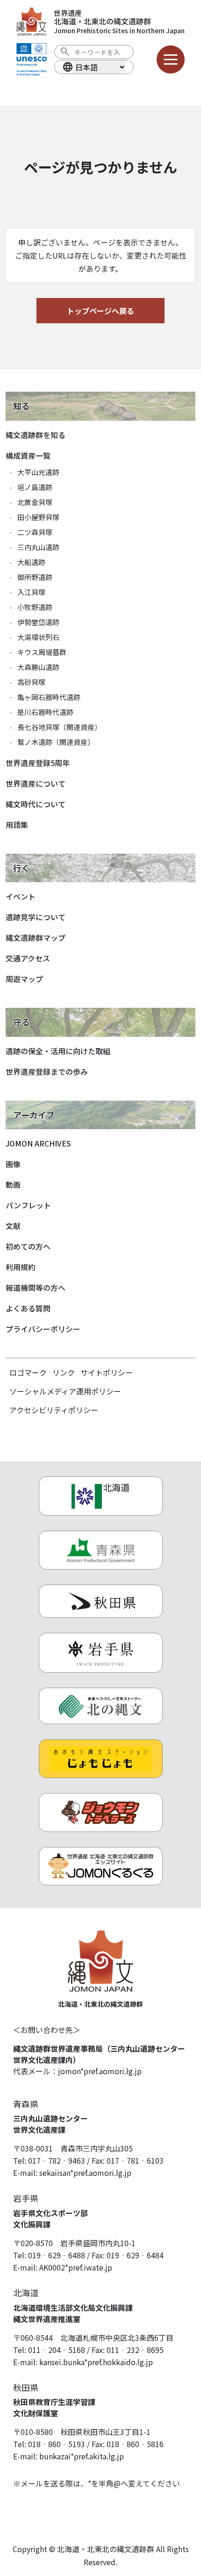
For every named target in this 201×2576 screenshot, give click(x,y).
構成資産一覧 (28, 455)
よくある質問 (28, 1308)
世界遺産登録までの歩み (47, 1072)
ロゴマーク (28, 1372)
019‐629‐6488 (57, 2255)
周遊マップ (24, 979)
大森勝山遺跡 (38, 667)
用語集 (17, 825)
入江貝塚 (31, 592)
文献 (13, 1226)
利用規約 (21, 1267)
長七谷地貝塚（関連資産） (59, 727)
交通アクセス (28, 958)
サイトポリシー (107, 1372)
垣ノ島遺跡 (35, 487)
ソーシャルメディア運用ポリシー (65, 1391)
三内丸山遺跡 (38, 547)
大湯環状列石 (38, 637)
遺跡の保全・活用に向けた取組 (58, 1051)
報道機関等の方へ (36, 1288)
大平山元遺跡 (38, 472)
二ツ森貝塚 (35, 532)
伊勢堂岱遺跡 (38, 622)
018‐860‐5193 (57, 2444)
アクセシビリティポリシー (54, 1410)
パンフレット (28, 1205)
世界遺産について (36, 783)
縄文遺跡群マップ (36, 938)
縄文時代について (36, 804)
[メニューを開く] (171, 60)
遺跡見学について (36, 917)
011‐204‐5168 (57, 2350)
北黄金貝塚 (35, 502)
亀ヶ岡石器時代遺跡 (49, 697)
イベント (21, 896)
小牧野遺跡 (35, 607)
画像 (13, 1164)
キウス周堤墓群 (42, 652)
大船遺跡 (31, 562)
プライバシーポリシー (43, 1329)
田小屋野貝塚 (38, 517)
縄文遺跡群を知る (36, 435)
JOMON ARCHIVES (38, 1143)
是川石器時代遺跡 (45, 712)
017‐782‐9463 (57, 2160)
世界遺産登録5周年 (38, 763)
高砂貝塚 (31, 682)
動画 (13, 1184)
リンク (64, 1372)
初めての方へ (28, 1246)
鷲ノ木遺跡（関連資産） (56, 742)
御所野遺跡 (35, 577)
